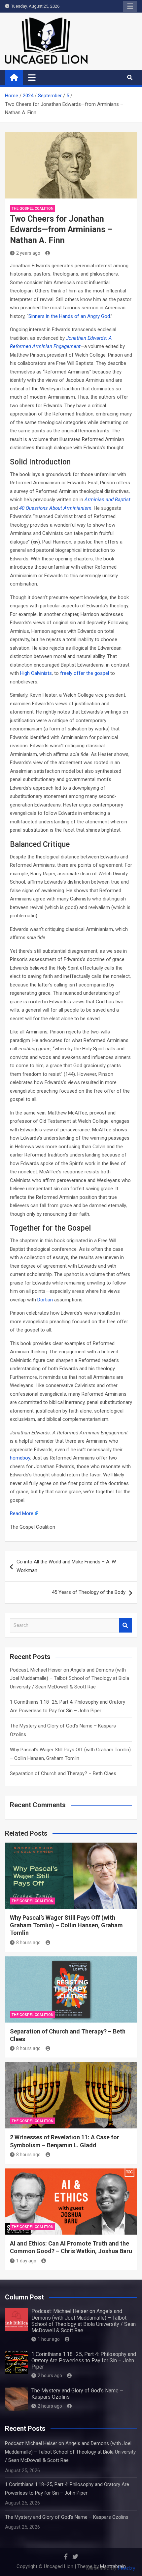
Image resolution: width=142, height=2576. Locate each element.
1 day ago (26, 2261)
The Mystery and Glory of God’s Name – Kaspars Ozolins (67, 2517)
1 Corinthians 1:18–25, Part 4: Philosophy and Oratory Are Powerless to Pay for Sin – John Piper (84, 2360)
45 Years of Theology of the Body (89, 1592)
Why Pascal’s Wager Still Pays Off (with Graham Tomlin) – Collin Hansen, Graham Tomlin (66, 1925)
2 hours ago (50, 2376)
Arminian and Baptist (107, 500)
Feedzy (127, 2568)
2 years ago (28, 253)
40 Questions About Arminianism (55, 508)
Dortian (45, 1300)
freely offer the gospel (85, 673)
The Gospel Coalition (33, 209)
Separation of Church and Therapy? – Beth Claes (63, 1773)
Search (125, 1625)
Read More (22, 1513)
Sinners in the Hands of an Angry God (69, 316)
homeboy (20, 1458)
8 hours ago (28, 1943)
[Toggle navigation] (32, 77)
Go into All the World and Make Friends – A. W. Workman (67, 1566)
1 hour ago (49, 2339)
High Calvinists (36, 673)
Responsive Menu (130, 6)
